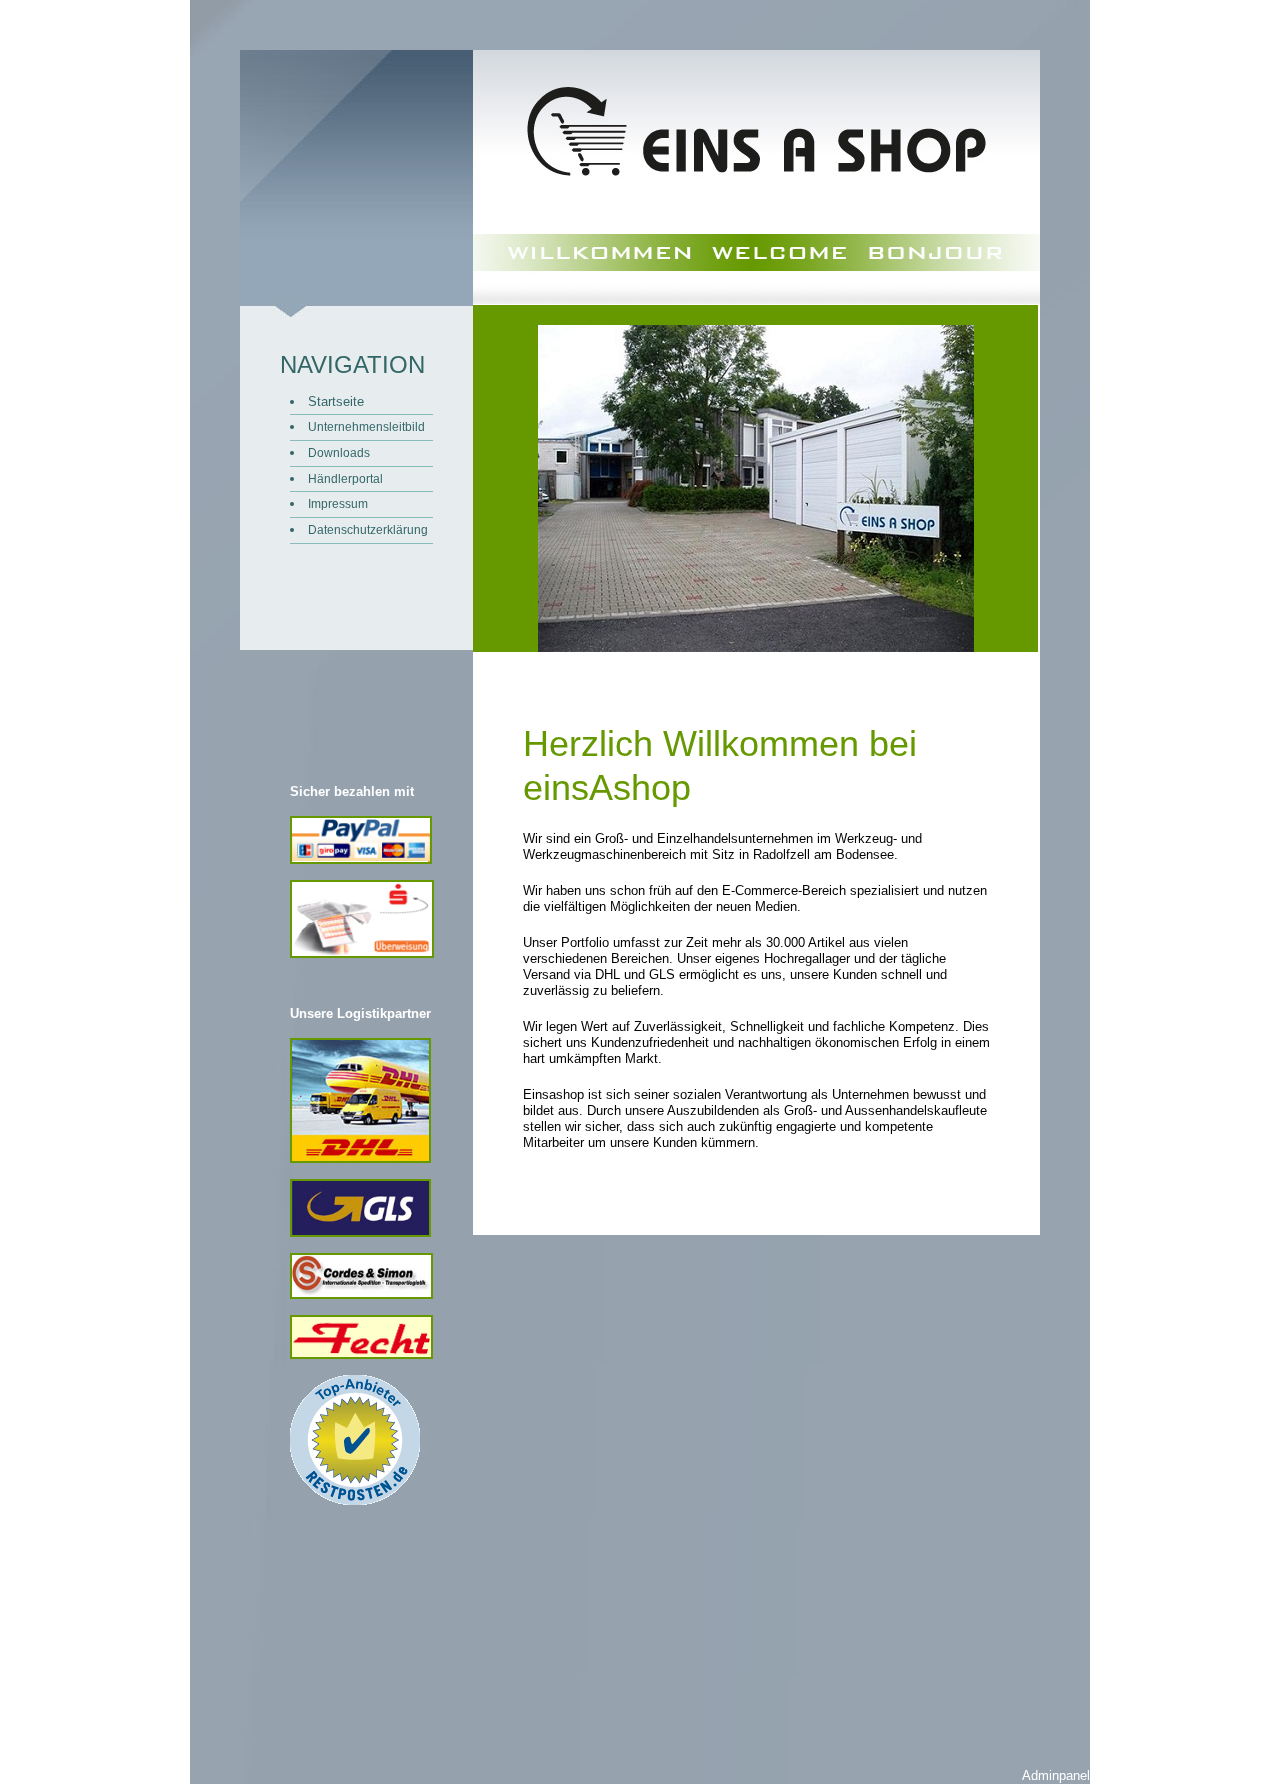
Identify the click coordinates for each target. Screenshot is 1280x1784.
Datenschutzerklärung (368, 529)
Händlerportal (345, 478)
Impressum (338, 503)
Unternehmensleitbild (366, 426)
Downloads (339, 452)
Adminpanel (1056, 1775)
